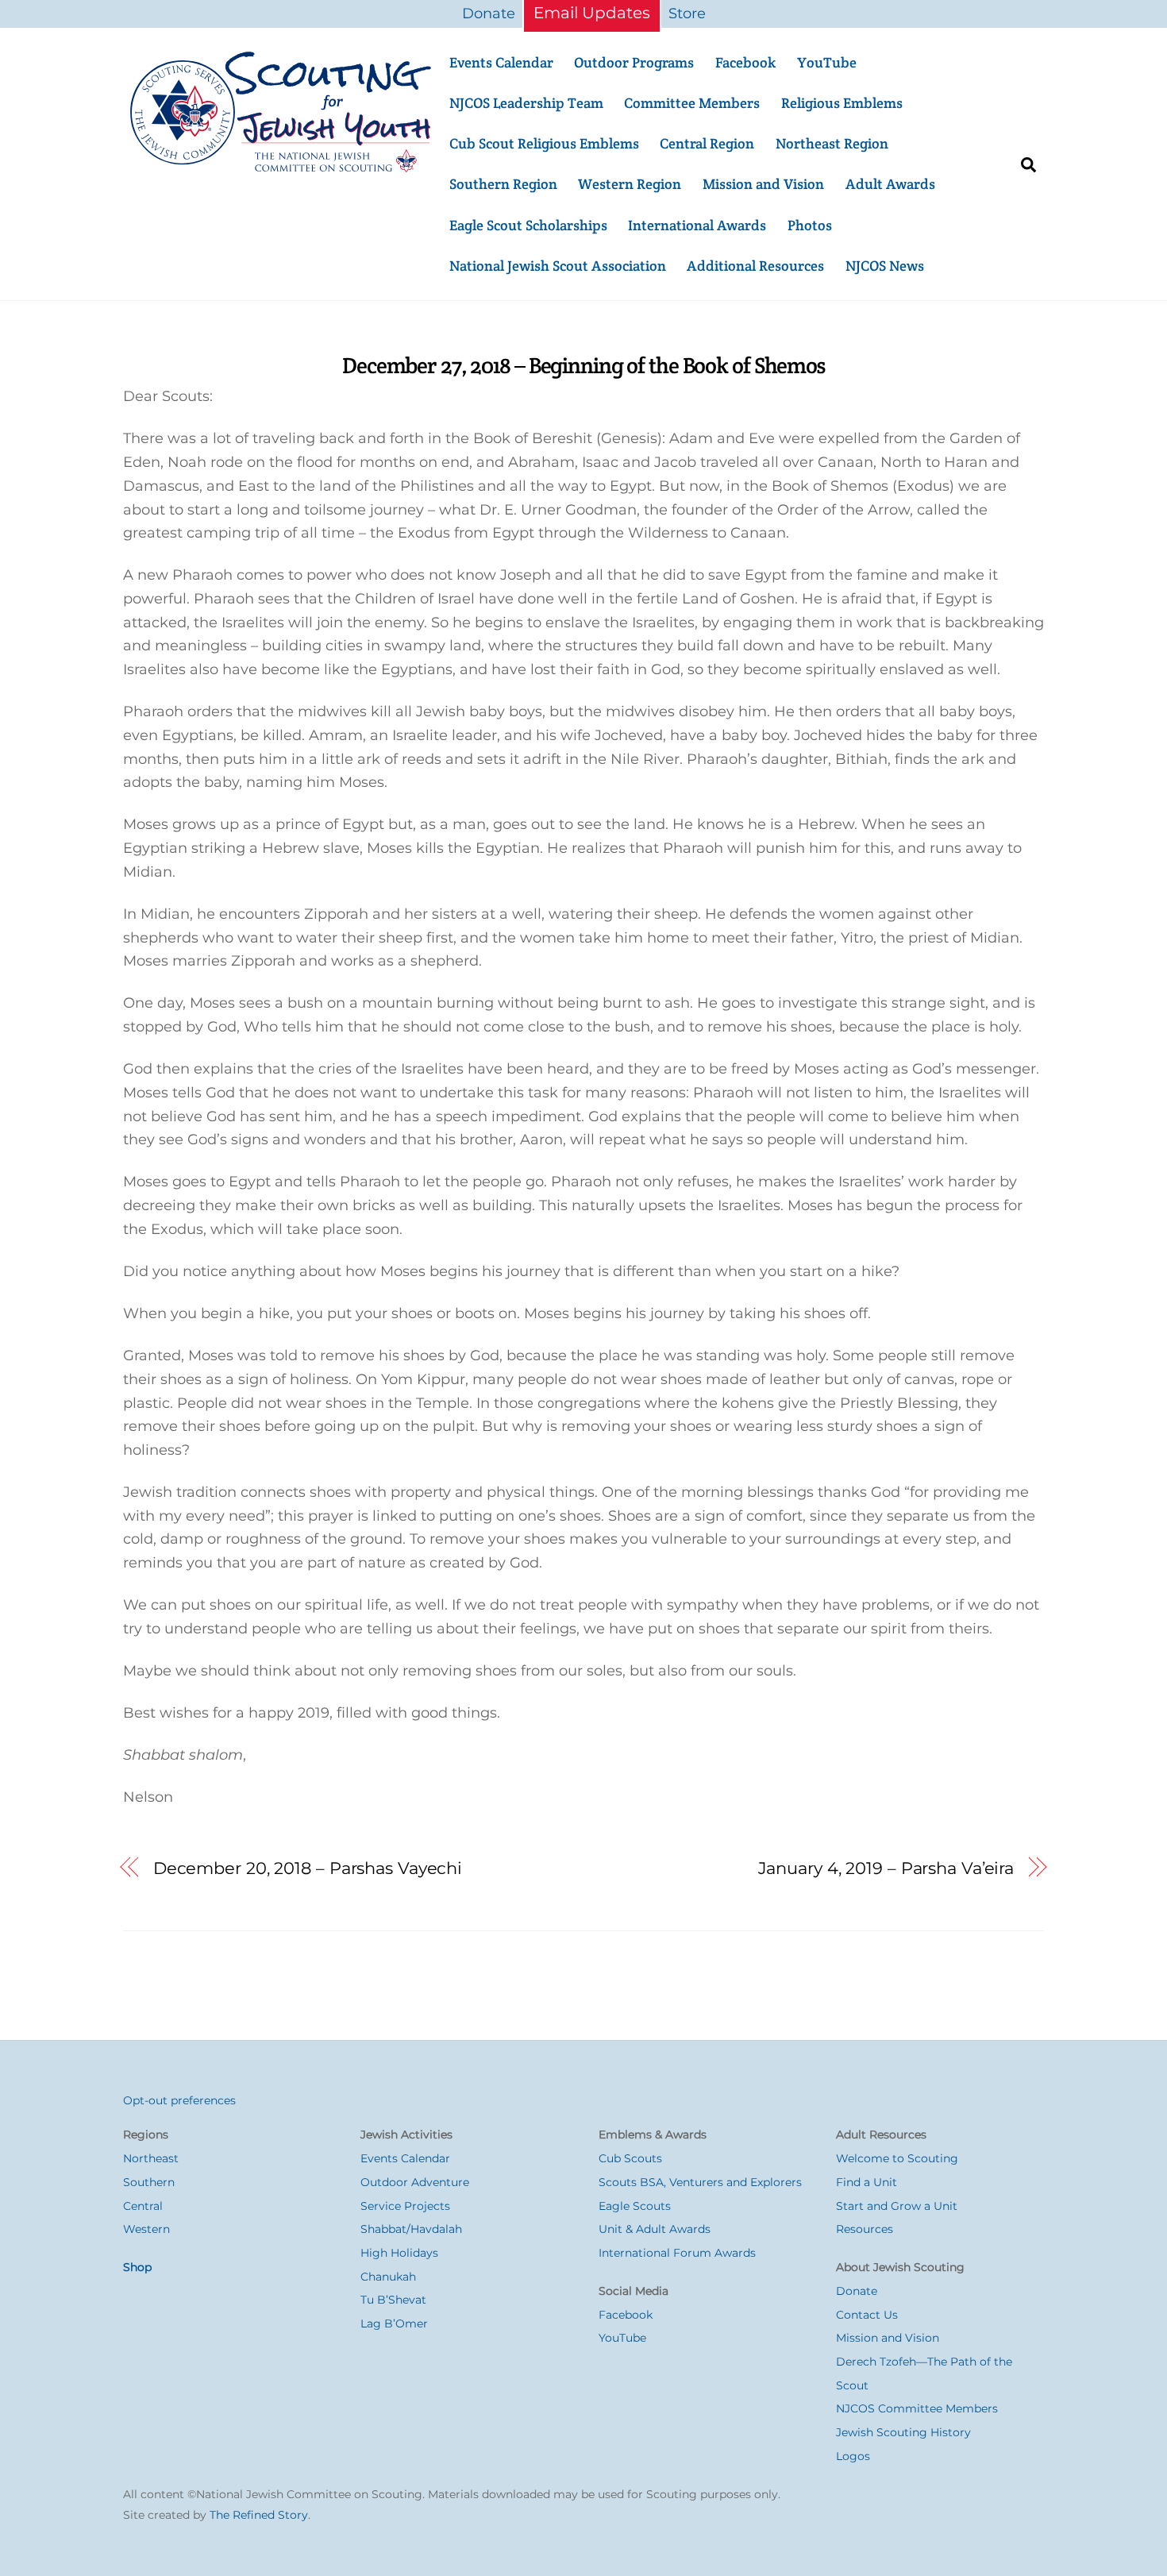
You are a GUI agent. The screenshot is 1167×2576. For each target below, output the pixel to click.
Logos (853, 2456)
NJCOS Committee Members (917, 2408)
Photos (810, 225)
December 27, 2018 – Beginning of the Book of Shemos (583, 365)
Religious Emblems (842, 103)
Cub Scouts (630, 2158)
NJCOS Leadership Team (526, 103)
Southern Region (503, 184)
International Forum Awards (677, 2253)
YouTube (827, 62)
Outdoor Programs (634, 62)
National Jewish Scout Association (558, 266)
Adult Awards (890, 184)
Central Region (707, 143)
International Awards (697, 225)
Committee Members (692, 103)
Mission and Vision (763, 184)
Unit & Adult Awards (655, 2229)
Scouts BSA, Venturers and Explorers (700, 2182)
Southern (149, 2182)
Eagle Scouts (635, 2206)
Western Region (630, 184)
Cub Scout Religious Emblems (544, 143)
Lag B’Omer (394, 2323)
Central (143, 2206)
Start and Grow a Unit (897, 2206)
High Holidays (399, 2253)
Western (146, 2229)
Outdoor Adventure (415, 2182)
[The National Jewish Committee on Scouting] (282, 168)
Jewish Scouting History (903, 2432)
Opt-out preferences (179, 2100)
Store (687, 13)
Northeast (151, 2158)
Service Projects (405, 2206)
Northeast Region (832, 143)
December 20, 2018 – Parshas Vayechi (308, 1868)
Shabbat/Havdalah (411, 2229)
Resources (865, 2229)
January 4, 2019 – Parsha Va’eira (886, 1868)
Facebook (745, 62)
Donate (489, 13)
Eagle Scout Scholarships (528, 225)
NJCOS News (885, 266)
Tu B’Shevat (393, 2300)
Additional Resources (755, 266)
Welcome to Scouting (897, 2158)
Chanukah (388, 2277)
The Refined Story (259, 2515)
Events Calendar (501, 62)
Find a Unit (867, 2182)
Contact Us (867, 2315)
